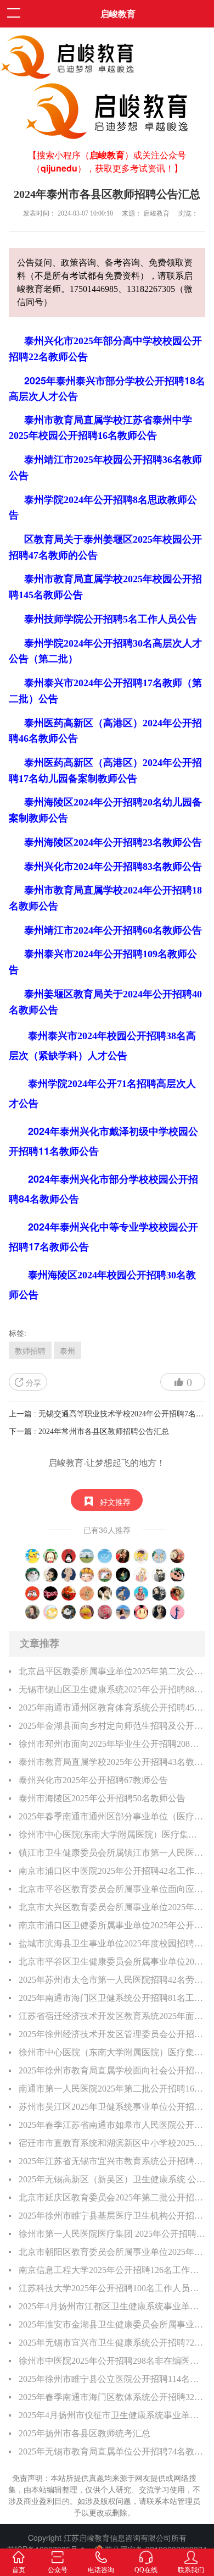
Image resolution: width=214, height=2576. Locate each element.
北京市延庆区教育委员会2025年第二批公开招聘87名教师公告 (112, 2197)
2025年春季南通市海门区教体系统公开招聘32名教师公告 (112, 2397)
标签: (18, 1333)
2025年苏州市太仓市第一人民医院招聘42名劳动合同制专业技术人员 (112, 1980)
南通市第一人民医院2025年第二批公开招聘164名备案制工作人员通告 (112, 2089)
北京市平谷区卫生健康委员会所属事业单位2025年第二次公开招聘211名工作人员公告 (112, 1962)
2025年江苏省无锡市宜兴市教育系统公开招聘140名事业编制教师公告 (112, 2161)
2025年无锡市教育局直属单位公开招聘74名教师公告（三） (112, 2451)
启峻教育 (118, 13)
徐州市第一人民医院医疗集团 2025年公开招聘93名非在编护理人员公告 (112, 2234)
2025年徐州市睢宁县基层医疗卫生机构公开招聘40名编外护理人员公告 (112, 2216)
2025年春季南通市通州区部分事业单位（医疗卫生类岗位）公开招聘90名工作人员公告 (112, 1816)
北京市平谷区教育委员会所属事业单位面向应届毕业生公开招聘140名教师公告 (112, 1889)
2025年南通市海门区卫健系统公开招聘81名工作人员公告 (112, 1998)
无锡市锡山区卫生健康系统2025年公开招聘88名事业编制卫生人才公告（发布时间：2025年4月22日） (112, 1689)
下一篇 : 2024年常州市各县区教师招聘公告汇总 (89, 1432)
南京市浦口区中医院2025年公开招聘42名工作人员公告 (112, 1871)
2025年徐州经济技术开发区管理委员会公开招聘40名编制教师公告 (112, 2034)
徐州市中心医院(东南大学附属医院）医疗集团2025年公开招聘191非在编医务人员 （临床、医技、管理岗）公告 (112, 1835)
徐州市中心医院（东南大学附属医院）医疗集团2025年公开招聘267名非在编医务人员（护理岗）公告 (112, 2052)
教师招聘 (30, 1350)
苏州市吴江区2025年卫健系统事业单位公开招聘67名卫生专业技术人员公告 (112, 2107)
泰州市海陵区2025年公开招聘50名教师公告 (102, 1798)
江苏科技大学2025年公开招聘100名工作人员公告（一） (112, 2288)
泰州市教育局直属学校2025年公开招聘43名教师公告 (112, 1762)
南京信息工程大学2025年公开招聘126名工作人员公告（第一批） (112, 2270)
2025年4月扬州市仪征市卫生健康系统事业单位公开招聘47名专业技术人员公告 (112, 2415)
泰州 (67, 1350)
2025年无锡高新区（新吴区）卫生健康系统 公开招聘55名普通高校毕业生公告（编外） (112, 2179)
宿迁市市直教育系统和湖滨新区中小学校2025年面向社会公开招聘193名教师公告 (112, 2143)
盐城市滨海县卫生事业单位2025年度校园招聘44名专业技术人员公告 (112, 1943)
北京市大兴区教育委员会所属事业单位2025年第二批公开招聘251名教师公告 (112, 1907)
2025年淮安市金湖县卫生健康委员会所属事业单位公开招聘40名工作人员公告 (112, 2324)
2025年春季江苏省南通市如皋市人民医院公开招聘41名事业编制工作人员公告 (112, 2125)
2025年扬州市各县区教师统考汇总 (85, 2433)
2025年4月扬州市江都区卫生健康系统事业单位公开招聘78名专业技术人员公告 (112, 2306)
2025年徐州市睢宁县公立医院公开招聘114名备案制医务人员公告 (112, 2379)
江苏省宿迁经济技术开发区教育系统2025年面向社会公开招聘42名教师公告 (112, 2016)
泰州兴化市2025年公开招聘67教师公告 (93, 1780)
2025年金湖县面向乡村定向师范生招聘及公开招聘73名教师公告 (112, 1726)
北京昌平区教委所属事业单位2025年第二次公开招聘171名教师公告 (112, 1671)
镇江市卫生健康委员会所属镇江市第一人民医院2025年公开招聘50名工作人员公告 (112, 1853)
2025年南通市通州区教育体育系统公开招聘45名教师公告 (112, 1708)
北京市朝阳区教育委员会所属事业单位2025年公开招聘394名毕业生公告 (112, 2252)
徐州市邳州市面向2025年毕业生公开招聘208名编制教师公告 (112, 1744)
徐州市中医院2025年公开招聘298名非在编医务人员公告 (112, 2361)
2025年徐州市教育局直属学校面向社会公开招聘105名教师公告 (112, 2070)
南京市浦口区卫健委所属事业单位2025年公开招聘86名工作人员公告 (112, 1925)
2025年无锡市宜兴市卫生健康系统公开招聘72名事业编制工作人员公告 (112, 2343)
